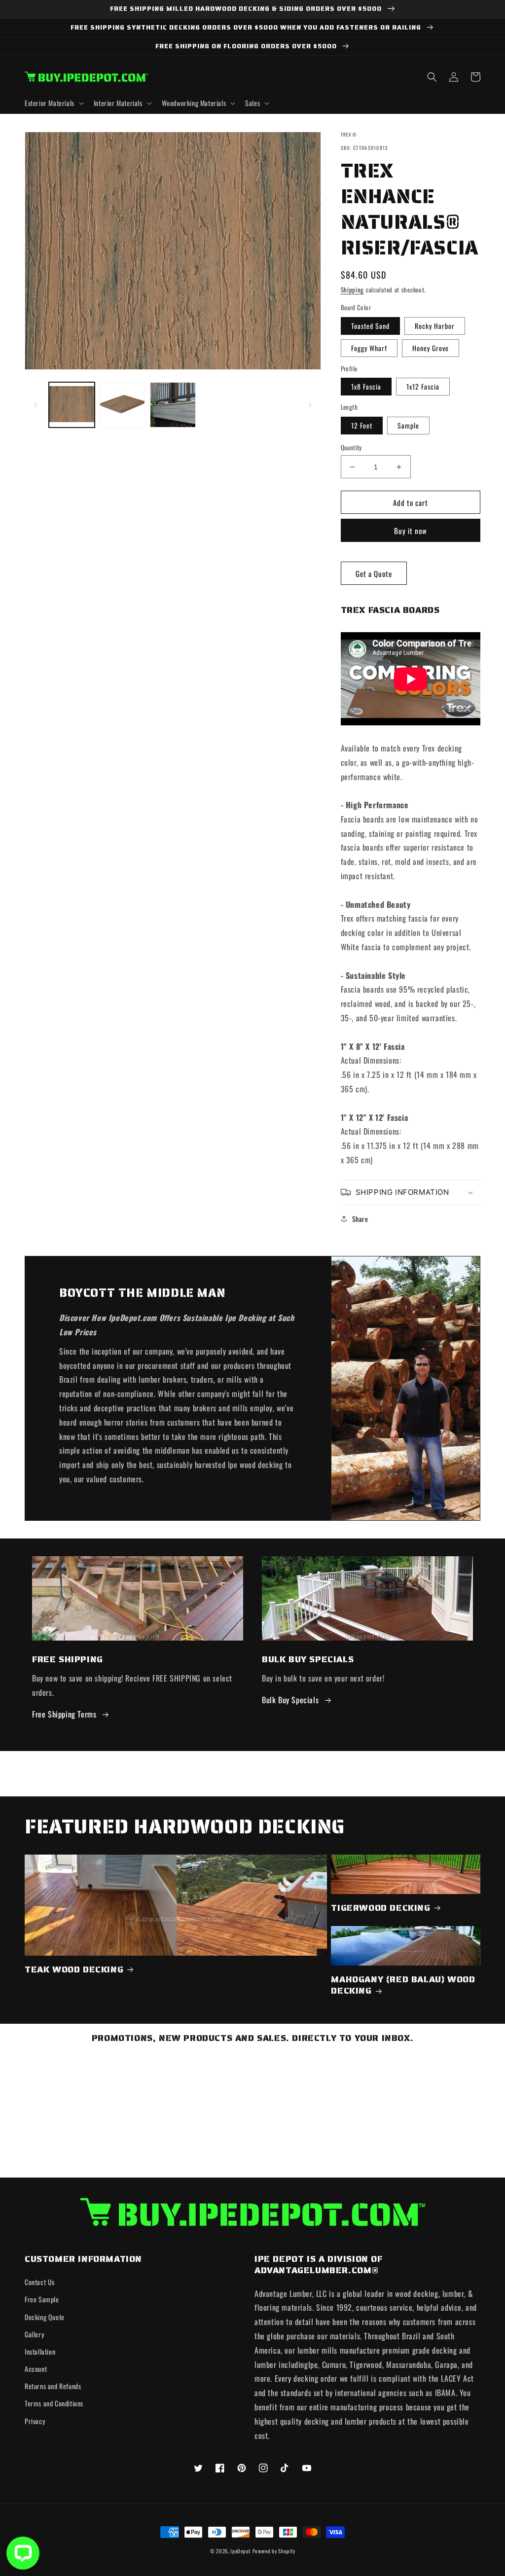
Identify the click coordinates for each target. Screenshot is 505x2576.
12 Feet (362, 425)
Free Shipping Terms (64, 1714)
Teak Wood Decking (74, 1970)
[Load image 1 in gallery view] (72, 405)
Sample (408, 425)
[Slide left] (36, 405)
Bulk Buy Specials (290, 1700)
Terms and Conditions (54, 2403)
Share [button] (360, 1219)
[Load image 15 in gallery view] (123, 405)
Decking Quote (45, 2317)
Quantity (351, 447)
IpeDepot (240, 2551)
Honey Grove (431, 348)
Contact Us (40, 2282)
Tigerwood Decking (380, 1908)
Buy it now (411, 531)
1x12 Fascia (423, 386)
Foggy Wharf (369, 348)
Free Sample (42, 2299)
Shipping (353, 290)
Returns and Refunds (53, 2386)
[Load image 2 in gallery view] (173, 405)
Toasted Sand (370, 326)
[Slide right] (310, 405)
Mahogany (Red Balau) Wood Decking (403, 1986)
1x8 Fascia (366, 386)
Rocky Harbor (435, 326)
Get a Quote (374, 573)
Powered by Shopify (274, 2551)
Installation (40, 2351)
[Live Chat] (23, 2553)
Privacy (35, 2421)
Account (36, 2369)
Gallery (34, 2334)
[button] (53, 103)
